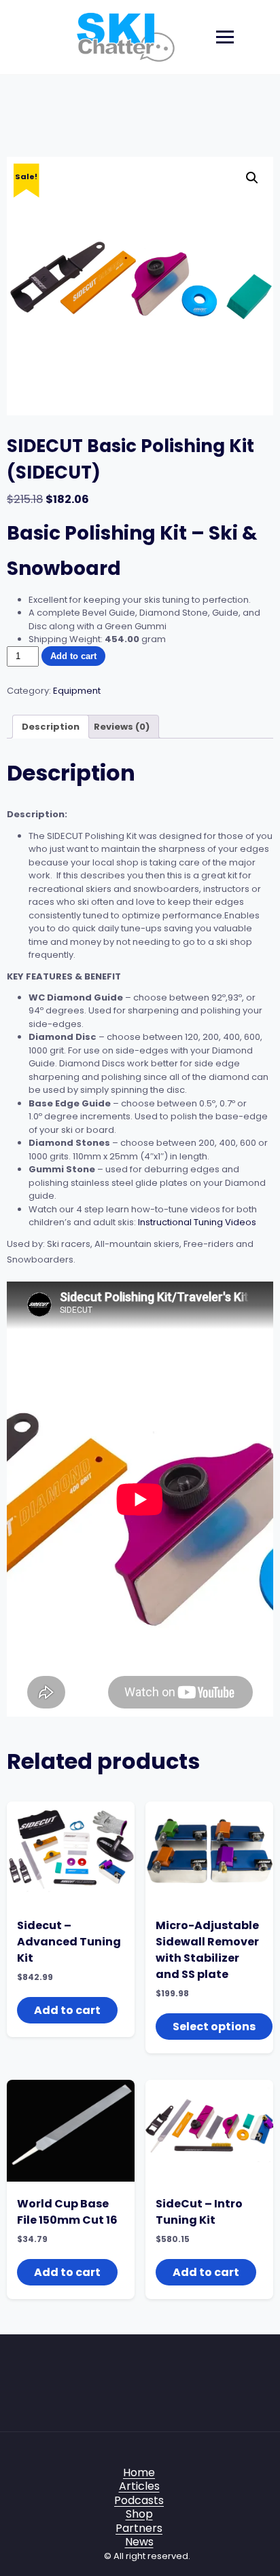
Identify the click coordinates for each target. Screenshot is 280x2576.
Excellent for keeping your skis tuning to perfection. (140, 600)
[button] (252, 178)
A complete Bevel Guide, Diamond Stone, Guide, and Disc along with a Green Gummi (144, 619)
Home (139, 2472)
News (139, 2542)
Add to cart (73, 656)
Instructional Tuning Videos (197, 1222)
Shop (139, 2514)
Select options (214, 2027)
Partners (139, 2528)
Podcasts (139, 2500)
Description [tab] (51, 727)
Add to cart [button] (67, 2010)
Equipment (77, 691)
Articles (139, 2486)
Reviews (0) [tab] (122, 727)
